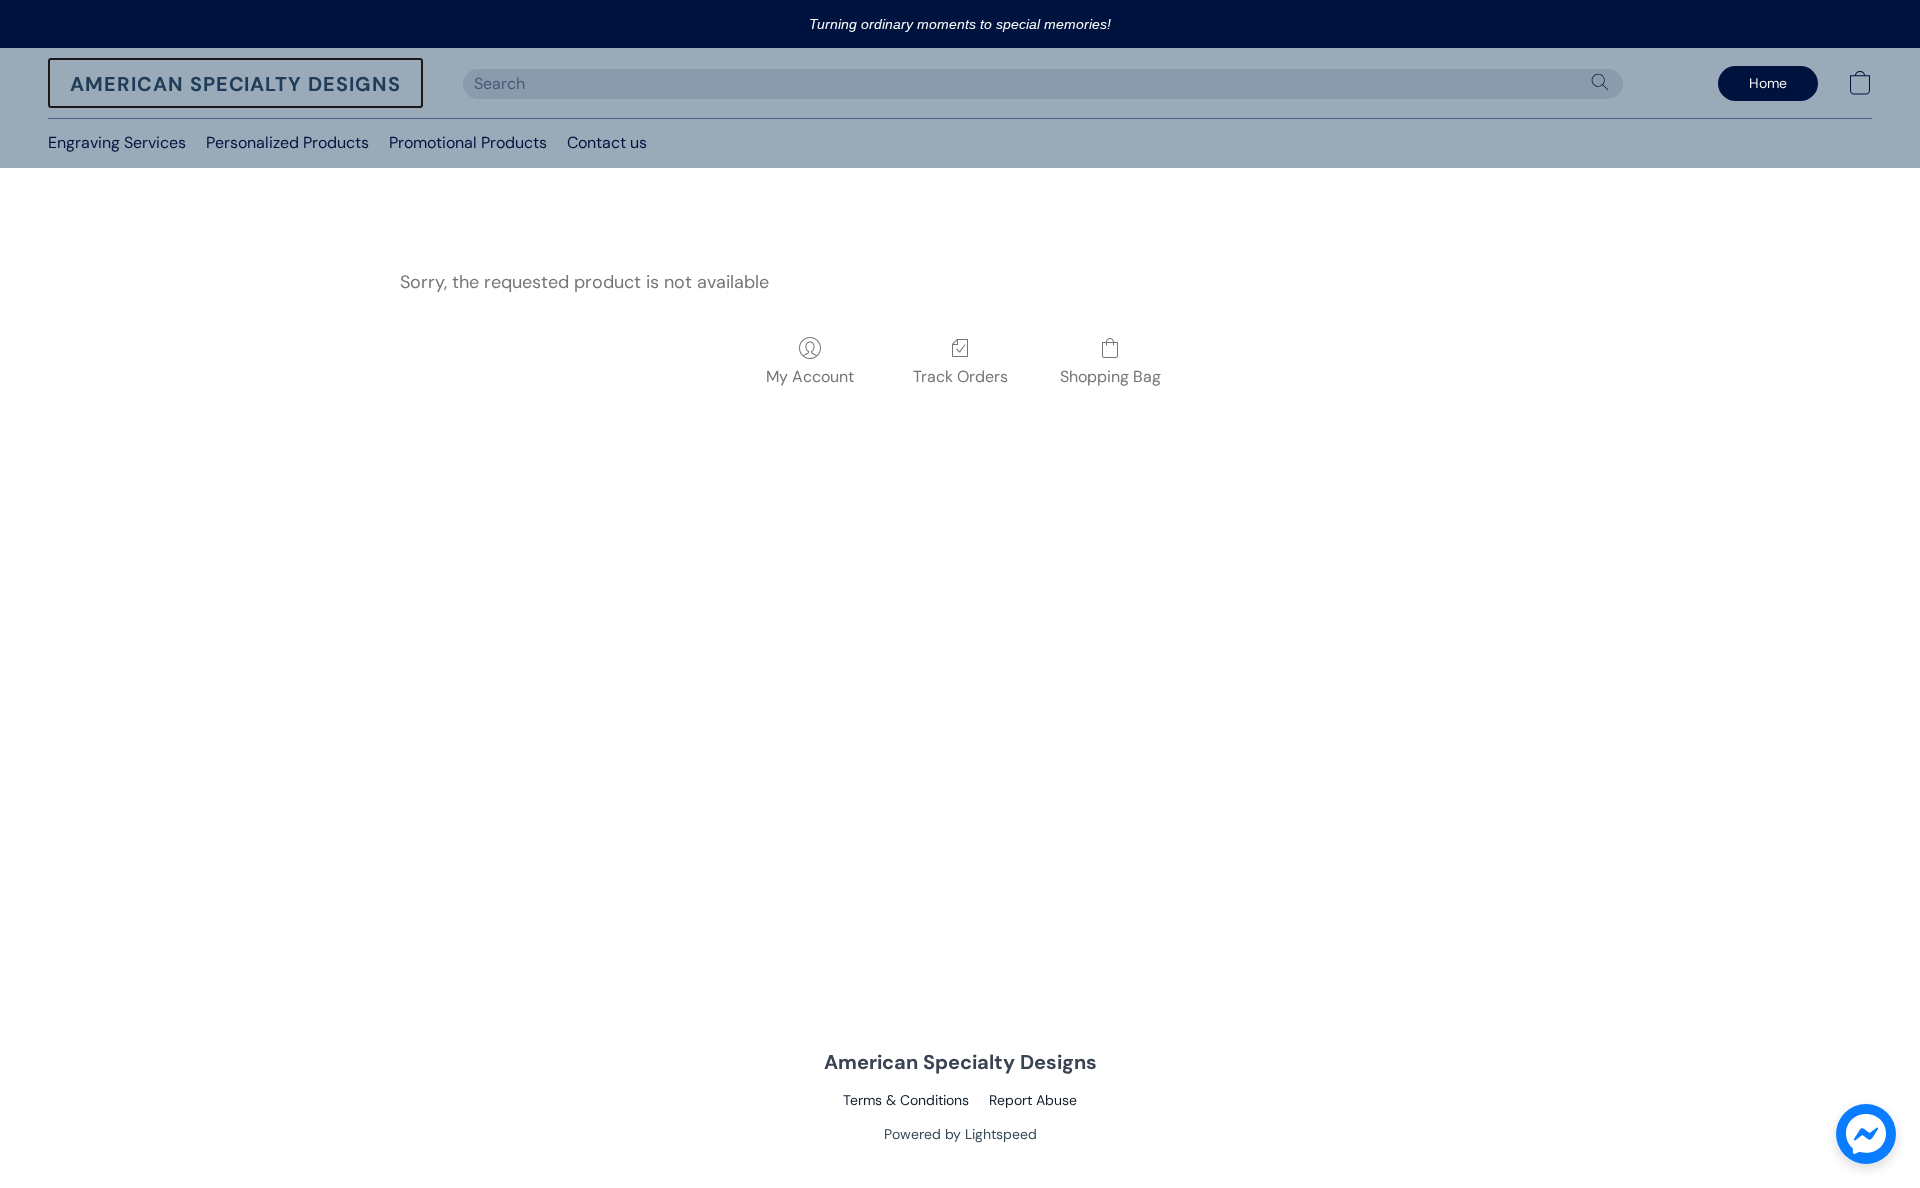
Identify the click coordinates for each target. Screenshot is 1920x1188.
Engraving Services (117, 142)
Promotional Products (468, 142)
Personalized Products (287, 142)
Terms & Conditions (906, 1100)
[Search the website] (1600, 82)
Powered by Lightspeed (960, 1134)
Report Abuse (1033, 1100)
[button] (235, 83)
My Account (810, 376)
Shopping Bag (1110, 376)
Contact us (607, 142)
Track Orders (960, 376)
